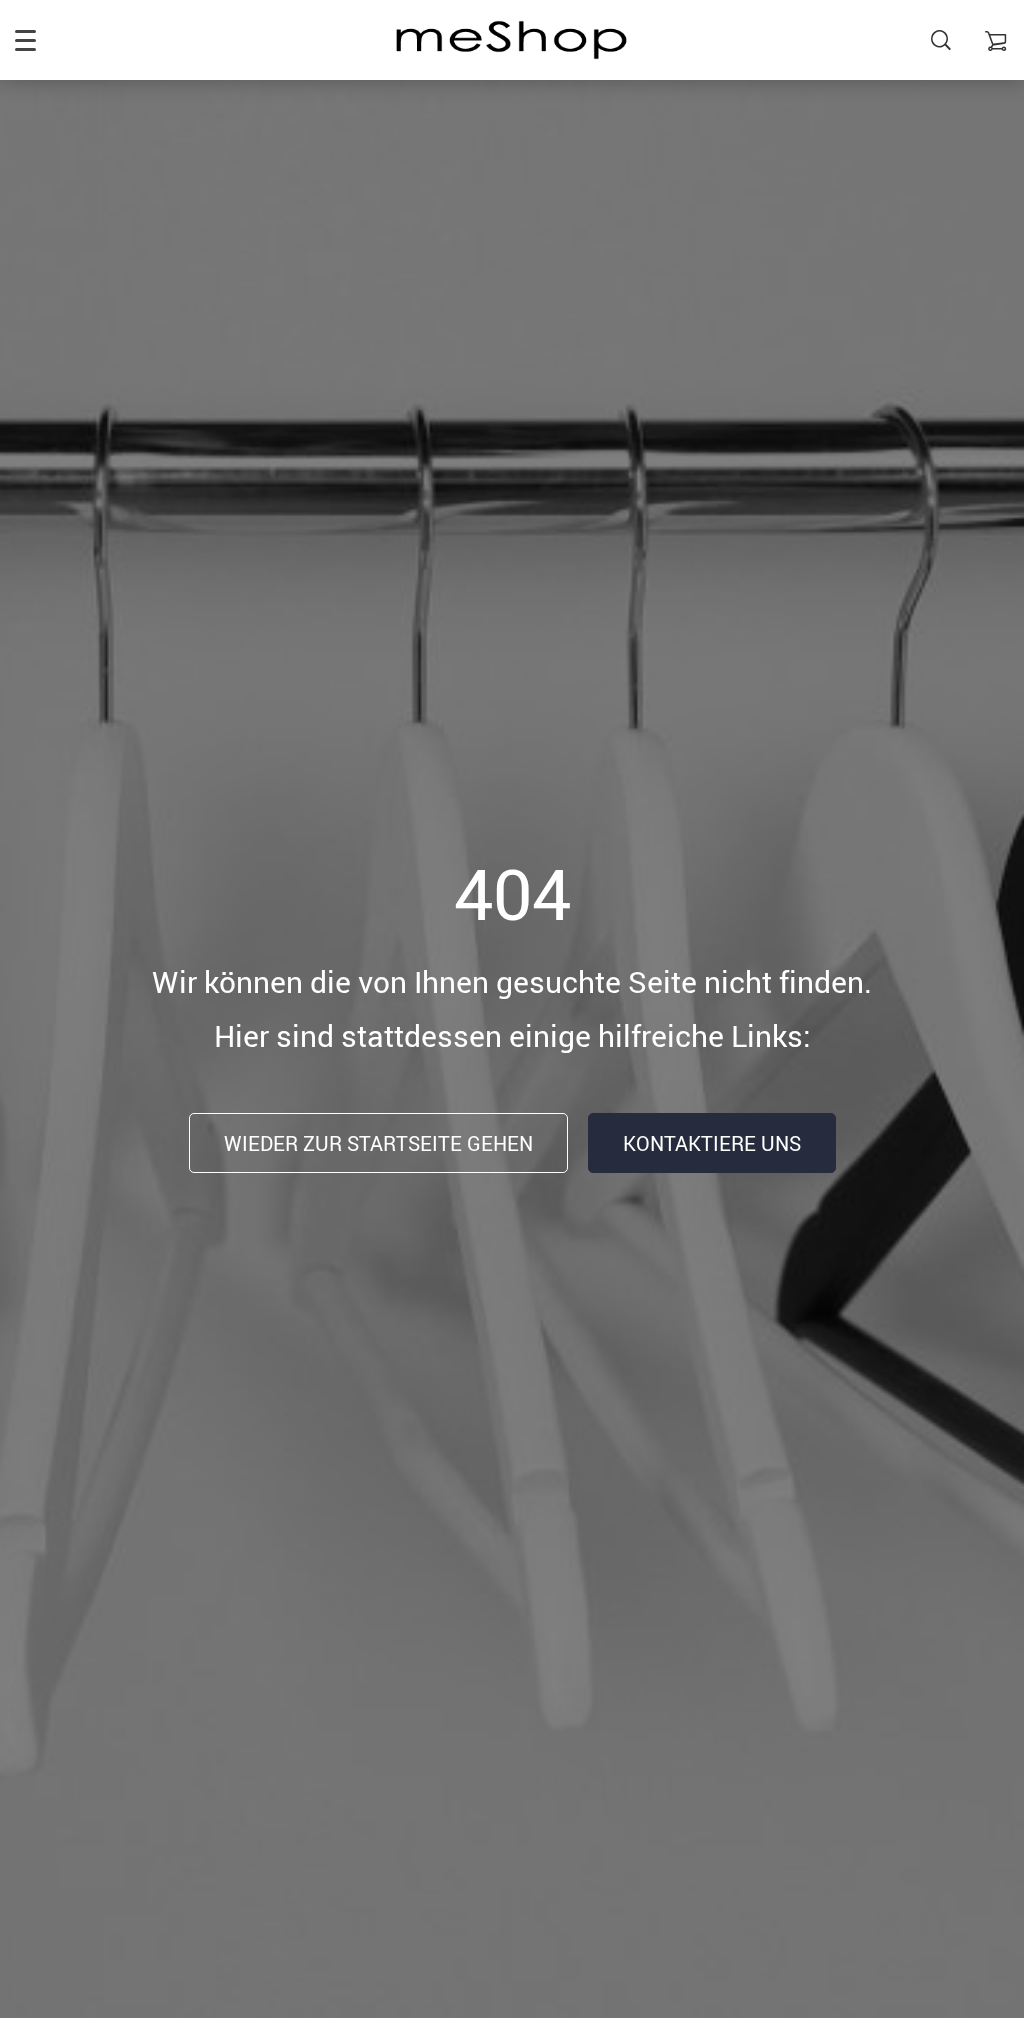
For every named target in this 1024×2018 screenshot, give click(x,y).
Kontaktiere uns (712, 1143)
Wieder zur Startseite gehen (378, 1143)
